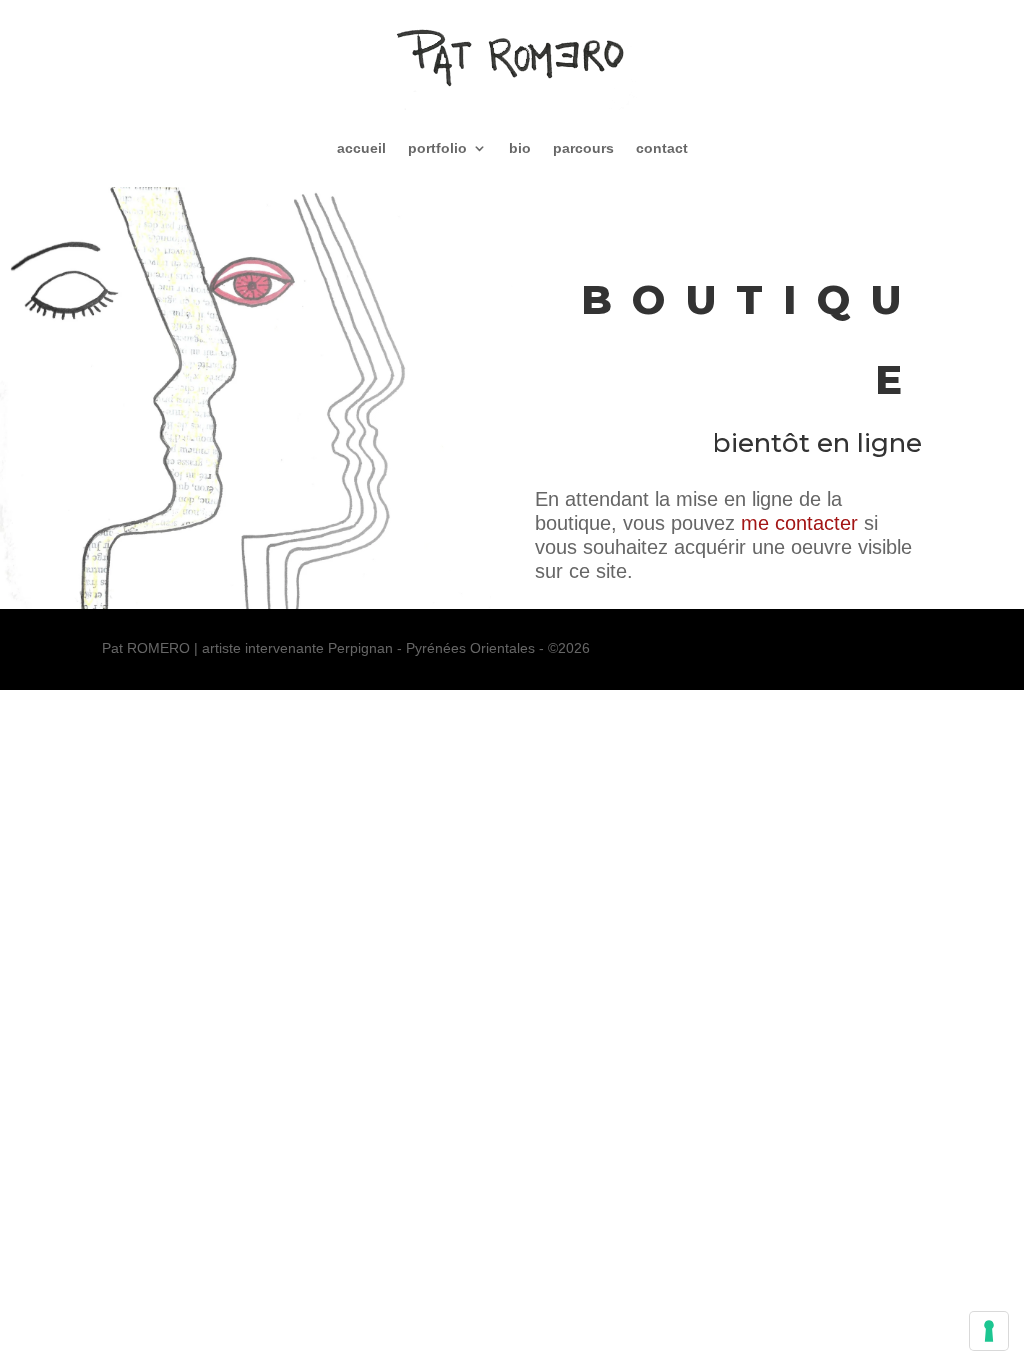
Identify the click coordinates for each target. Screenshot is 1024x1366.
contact (662, 148)
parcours (583, 148)
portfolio (437, 148)
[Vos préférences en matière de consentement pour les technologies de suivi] (989, 1331)
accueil (361, 148)
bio (520, 148)
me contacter (799, 523)
